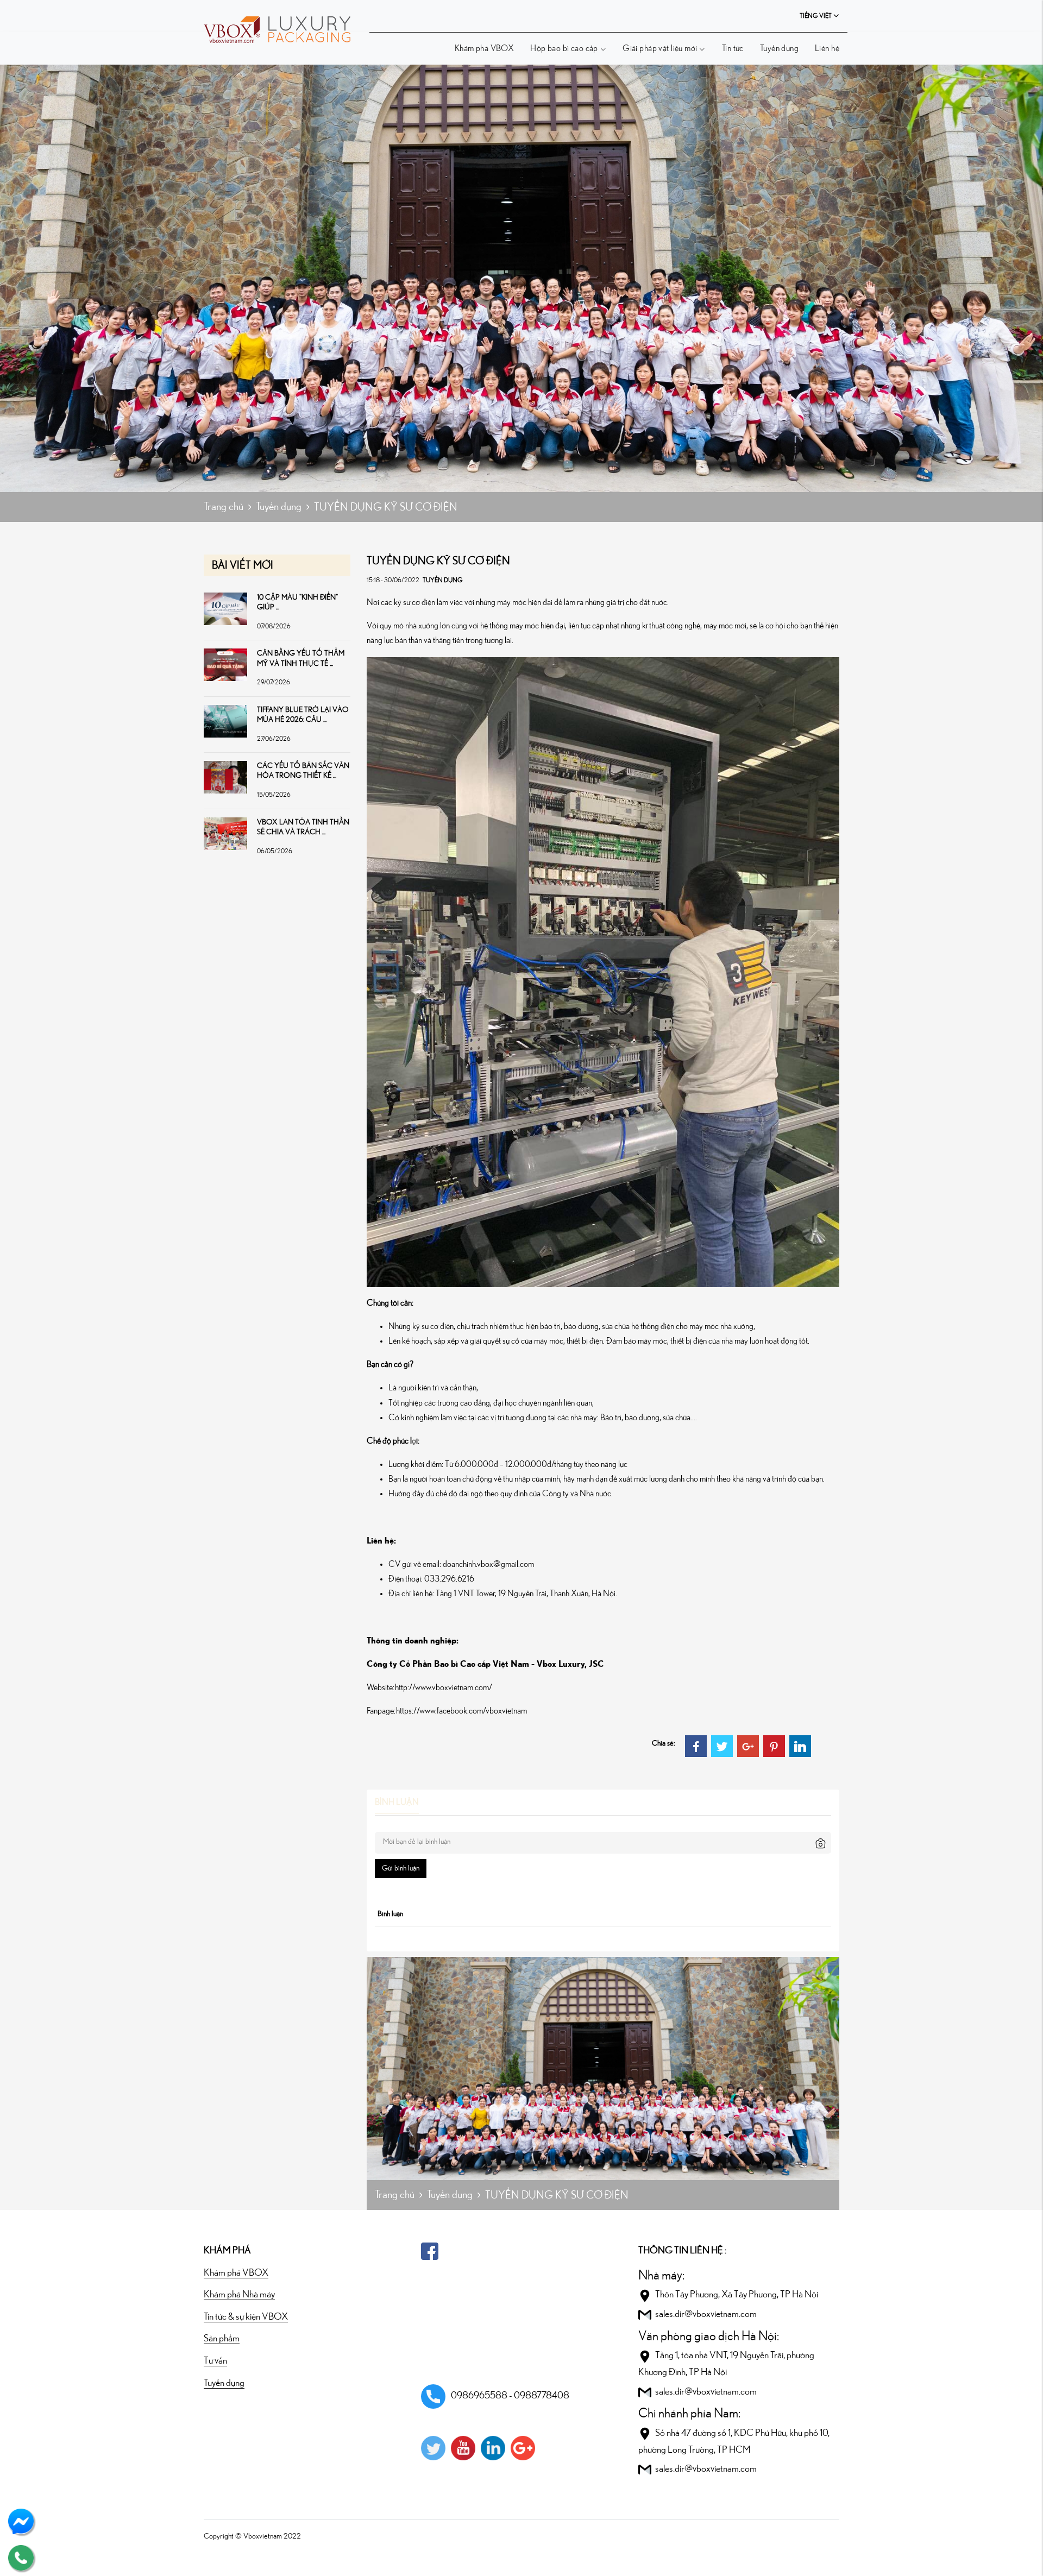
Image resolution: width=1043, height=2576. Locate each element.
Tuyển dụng (779, 48)
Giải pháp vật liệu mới (660, 48)
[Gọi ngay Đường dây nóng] (21, 2557)
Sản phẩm (222, 2339)
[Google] (523, 2448)
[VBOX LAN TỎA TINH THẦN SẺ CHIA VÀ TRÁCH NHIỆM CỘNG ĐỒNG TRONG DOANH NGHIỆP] (225, 833)
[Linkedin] (493, 2448)
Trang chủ (224, 507)
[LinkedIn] (800, 1746)
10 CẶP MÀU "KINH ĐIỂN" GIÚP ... (297, 602)
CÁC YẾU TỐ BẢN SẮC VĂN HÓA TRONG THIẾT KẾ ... (303, 771)
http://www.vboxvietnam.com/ (444, 1687)
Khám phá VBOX (484, 48)
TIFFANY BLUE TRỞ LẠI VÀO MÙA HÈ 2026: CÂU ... (303, 715)
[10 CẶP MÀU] (225, 608)
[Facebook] (696, 1746)
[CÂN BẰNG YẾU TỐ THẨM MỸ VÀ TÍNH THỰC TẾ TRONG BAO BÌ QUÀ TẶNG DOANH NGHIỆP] (225, 664)
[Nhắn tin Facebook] (21, 2521)
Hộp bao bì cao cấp (564, 48)
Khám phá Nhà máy (239, 2295)
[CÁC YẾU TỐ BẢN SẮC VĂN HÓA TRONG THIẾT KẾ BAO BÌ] (225, 777)
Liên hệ (827, 48)
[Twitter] (722, 1746)
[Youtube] (463, 2448)
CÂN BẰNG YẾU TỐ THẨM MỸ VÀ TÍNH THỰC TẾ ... (301, 658)
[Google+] (748, 1746)
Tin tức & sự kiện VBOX (246, 2317)
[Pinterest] (774, 1746)
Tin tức (733, 48)
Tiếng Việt (816, 16)
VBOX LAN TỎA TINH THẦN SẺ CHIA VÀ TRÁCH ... (303, 827)
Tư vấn (215, 2361)
